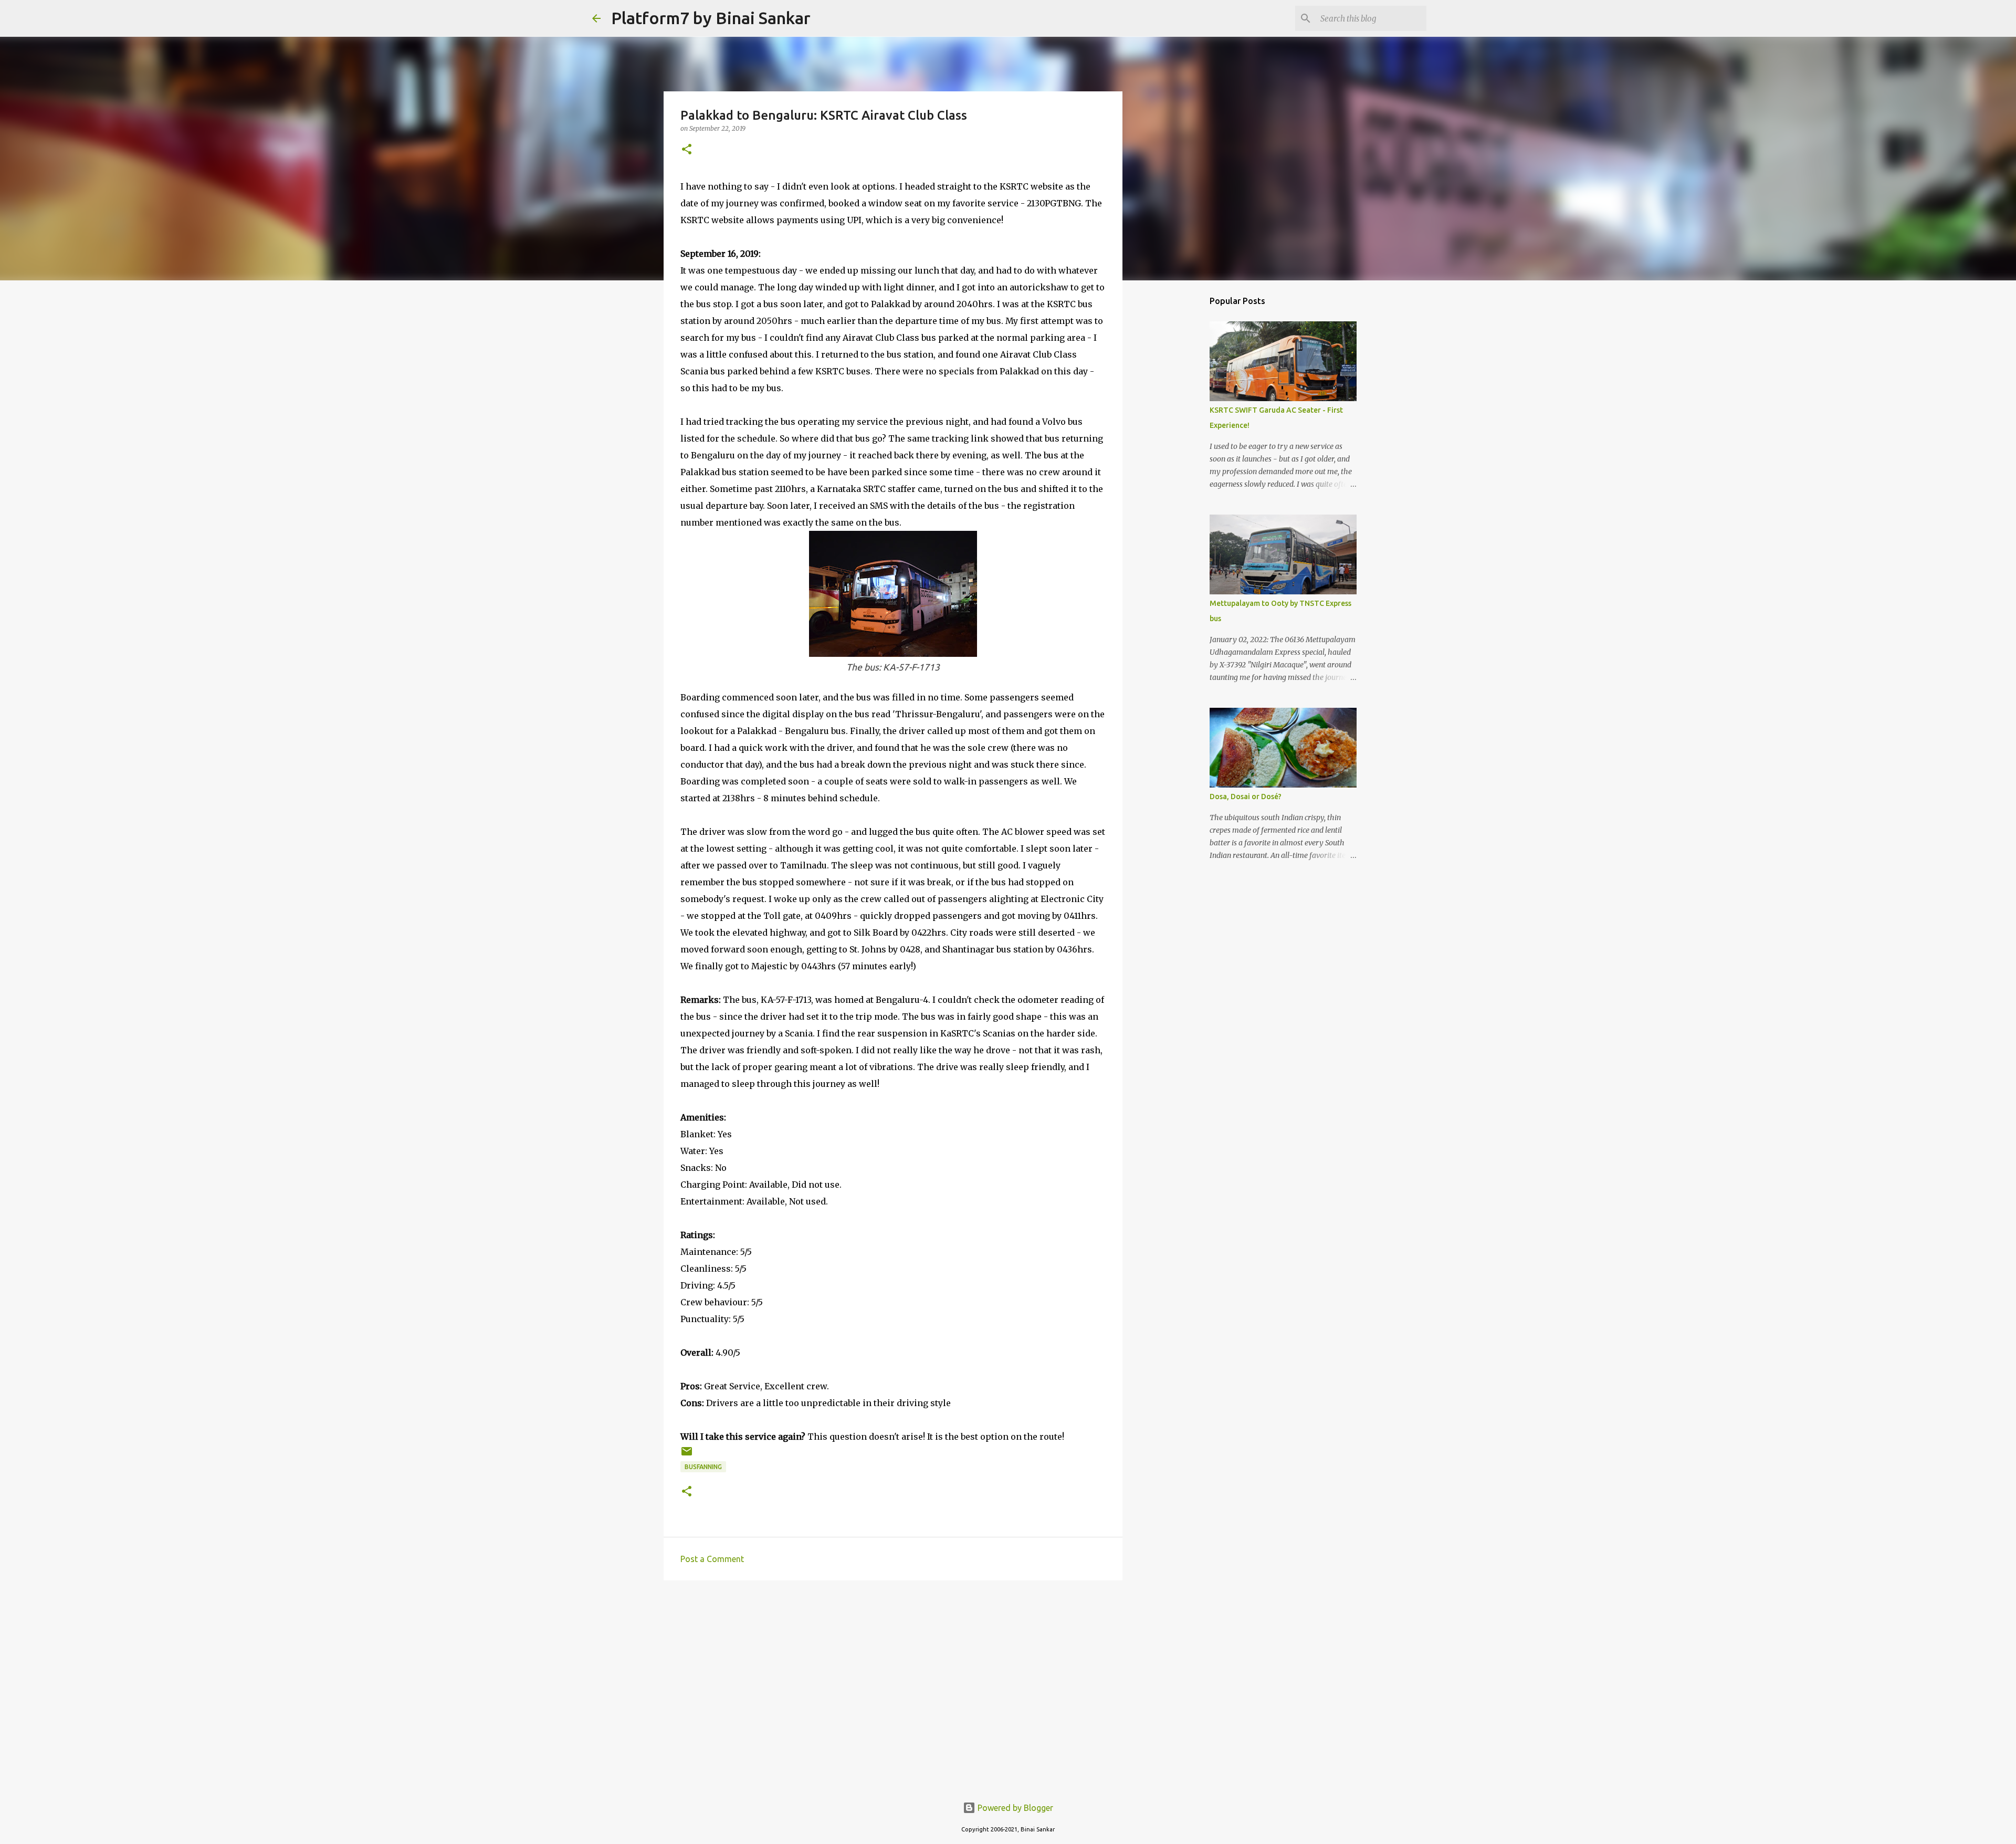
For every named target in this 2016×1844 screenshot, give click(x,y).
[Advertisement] (893, 1670)
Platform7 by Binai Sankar (711, 18)
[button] (687, 150)
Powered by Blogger (1014, 1808)
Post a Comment (712, 1559)
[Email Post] (687, 1455)
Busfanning (703, 1467)
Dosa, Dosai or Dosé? (1246, 797)
